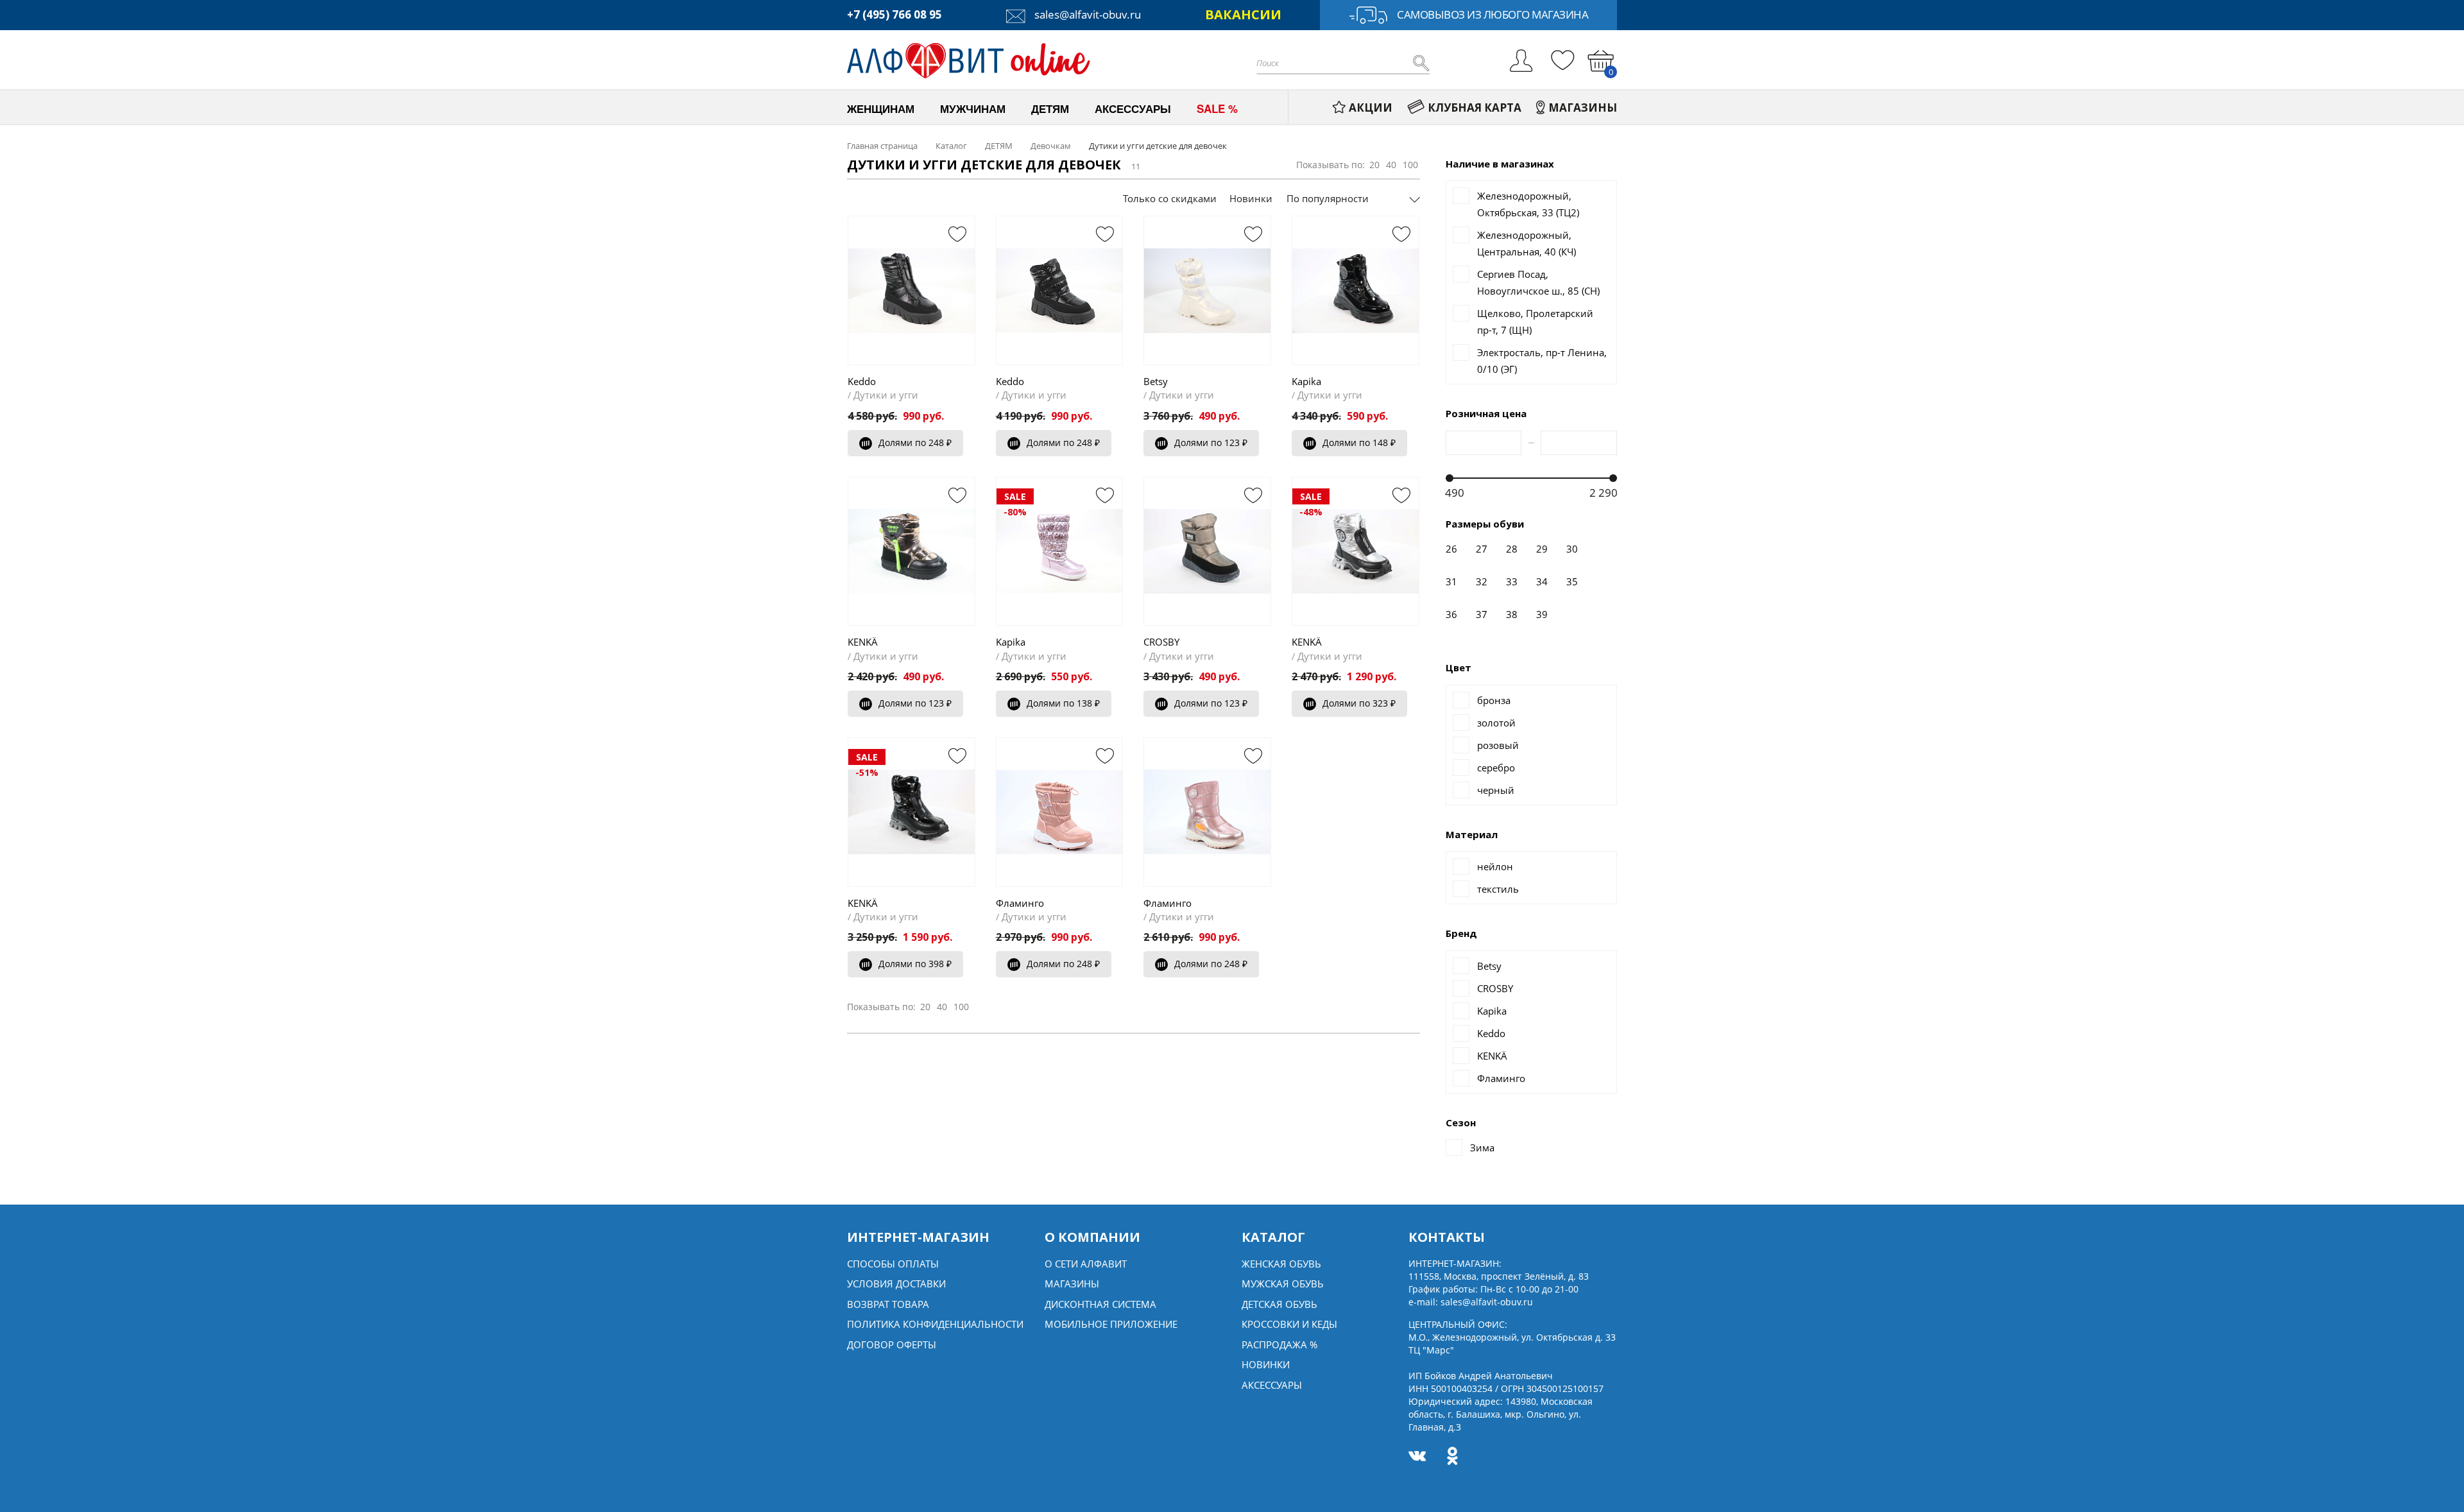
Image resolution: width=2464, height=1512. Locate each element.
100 (1410, 165)
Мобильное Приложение (1111, 1324)
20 (1374, 165)
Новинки (1251, 198)
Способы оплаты (893, 1264)
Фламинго (1020, 903)
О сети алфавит (1086, 1264)
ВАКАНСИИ (1243, 14)
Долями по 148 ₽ (1359, 442)
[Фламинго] (1060, 812)
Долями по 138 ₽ (1063, 703)
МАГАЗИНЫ (1583, 107)
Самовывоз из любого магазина (1493, 14)
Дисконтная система (1100, 1304)
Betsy (1156, 381)
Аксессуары (1272, 1385)
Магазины (1072, 1284)
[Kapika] (1356, 290)
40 (1391, 165)
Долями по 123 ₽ (1211, 442)
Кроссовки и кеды (1289, 1324)
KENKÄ (863, 642)
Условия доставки (896, 1284)
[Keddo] (911, 290)
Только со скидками (1170, 198)
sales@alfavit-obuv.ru (1086, 14)
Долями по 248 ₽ (915, 442)
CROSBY (1161, 642)
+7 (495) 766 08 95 (894, 14)
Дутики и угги (886, 395)
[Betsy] (1207, 290)
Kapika (1306, 381)
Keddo (862, 381)
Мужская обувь (1283, 1284)
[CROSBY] (1207, 551)
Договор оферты (892, 1344)
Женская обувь (1281, 1264)
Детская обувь (1279, 1304)
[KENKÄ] (911, 551)
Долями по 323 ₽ (1359, 703)
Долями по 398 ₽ (915, 964)
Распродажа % (1279, 1344)
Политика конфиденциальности (935, 1324)
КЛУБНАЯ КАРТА (1475, 107)
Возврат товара (888, 1304)
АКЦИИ (1371, 107)
